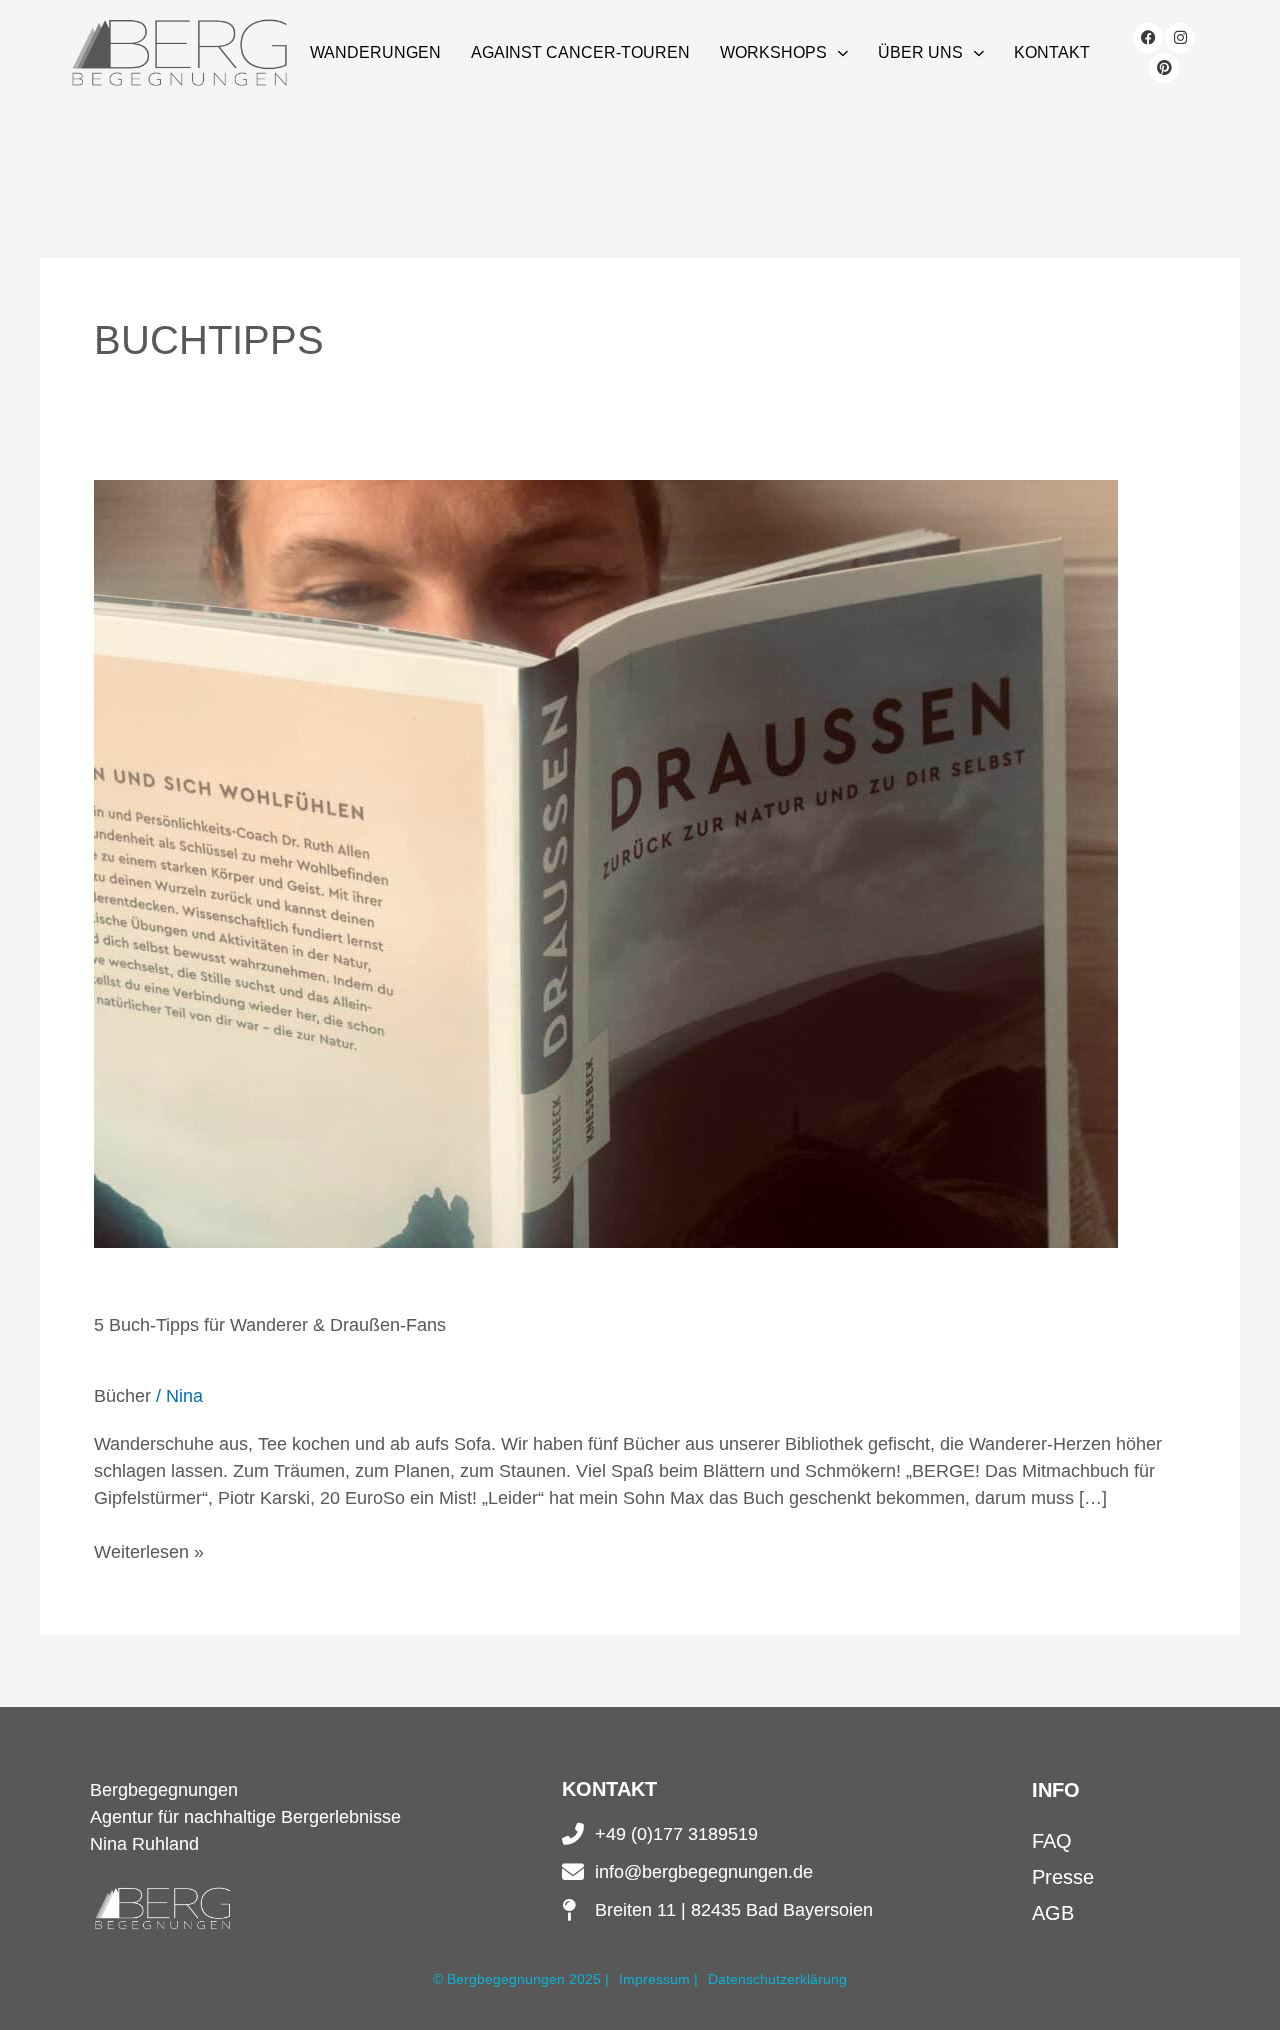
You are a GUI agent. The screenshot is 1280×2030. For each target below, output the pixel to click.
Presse (1063, 1877)
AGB (1053, 1913)
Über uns (920, 52)
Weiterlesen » (149, 1550)
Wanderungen (375, 52)
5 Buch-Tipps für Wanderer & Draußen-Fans (270, 1325)
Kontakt (1052, 52)
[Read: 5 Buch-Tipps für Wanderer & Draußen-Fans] (606, 862)
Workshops (773, 52)
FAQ (1052, 1841)
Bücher (122, 1396)
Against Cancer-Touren (580, 52)
